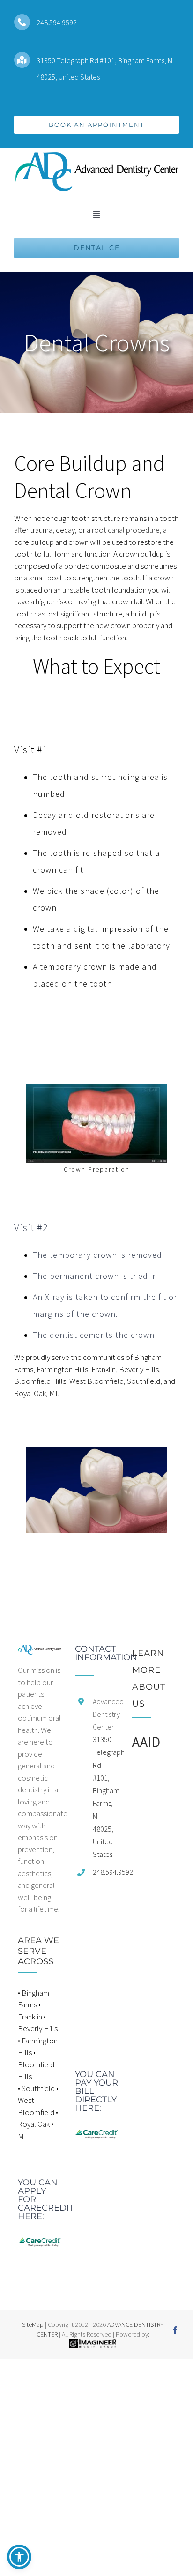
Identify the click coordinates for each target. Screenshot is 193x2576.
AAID (146, 1742)
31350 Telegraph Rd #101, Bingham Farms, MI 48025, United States (105, 1797)
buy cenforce (21, 2364)
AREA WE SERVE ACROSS (38, 1951)
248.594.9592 (57, 22)
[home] (39, 1650)
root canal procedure (126, 530)
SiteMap (33, 2324)
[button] (19, 2557)
